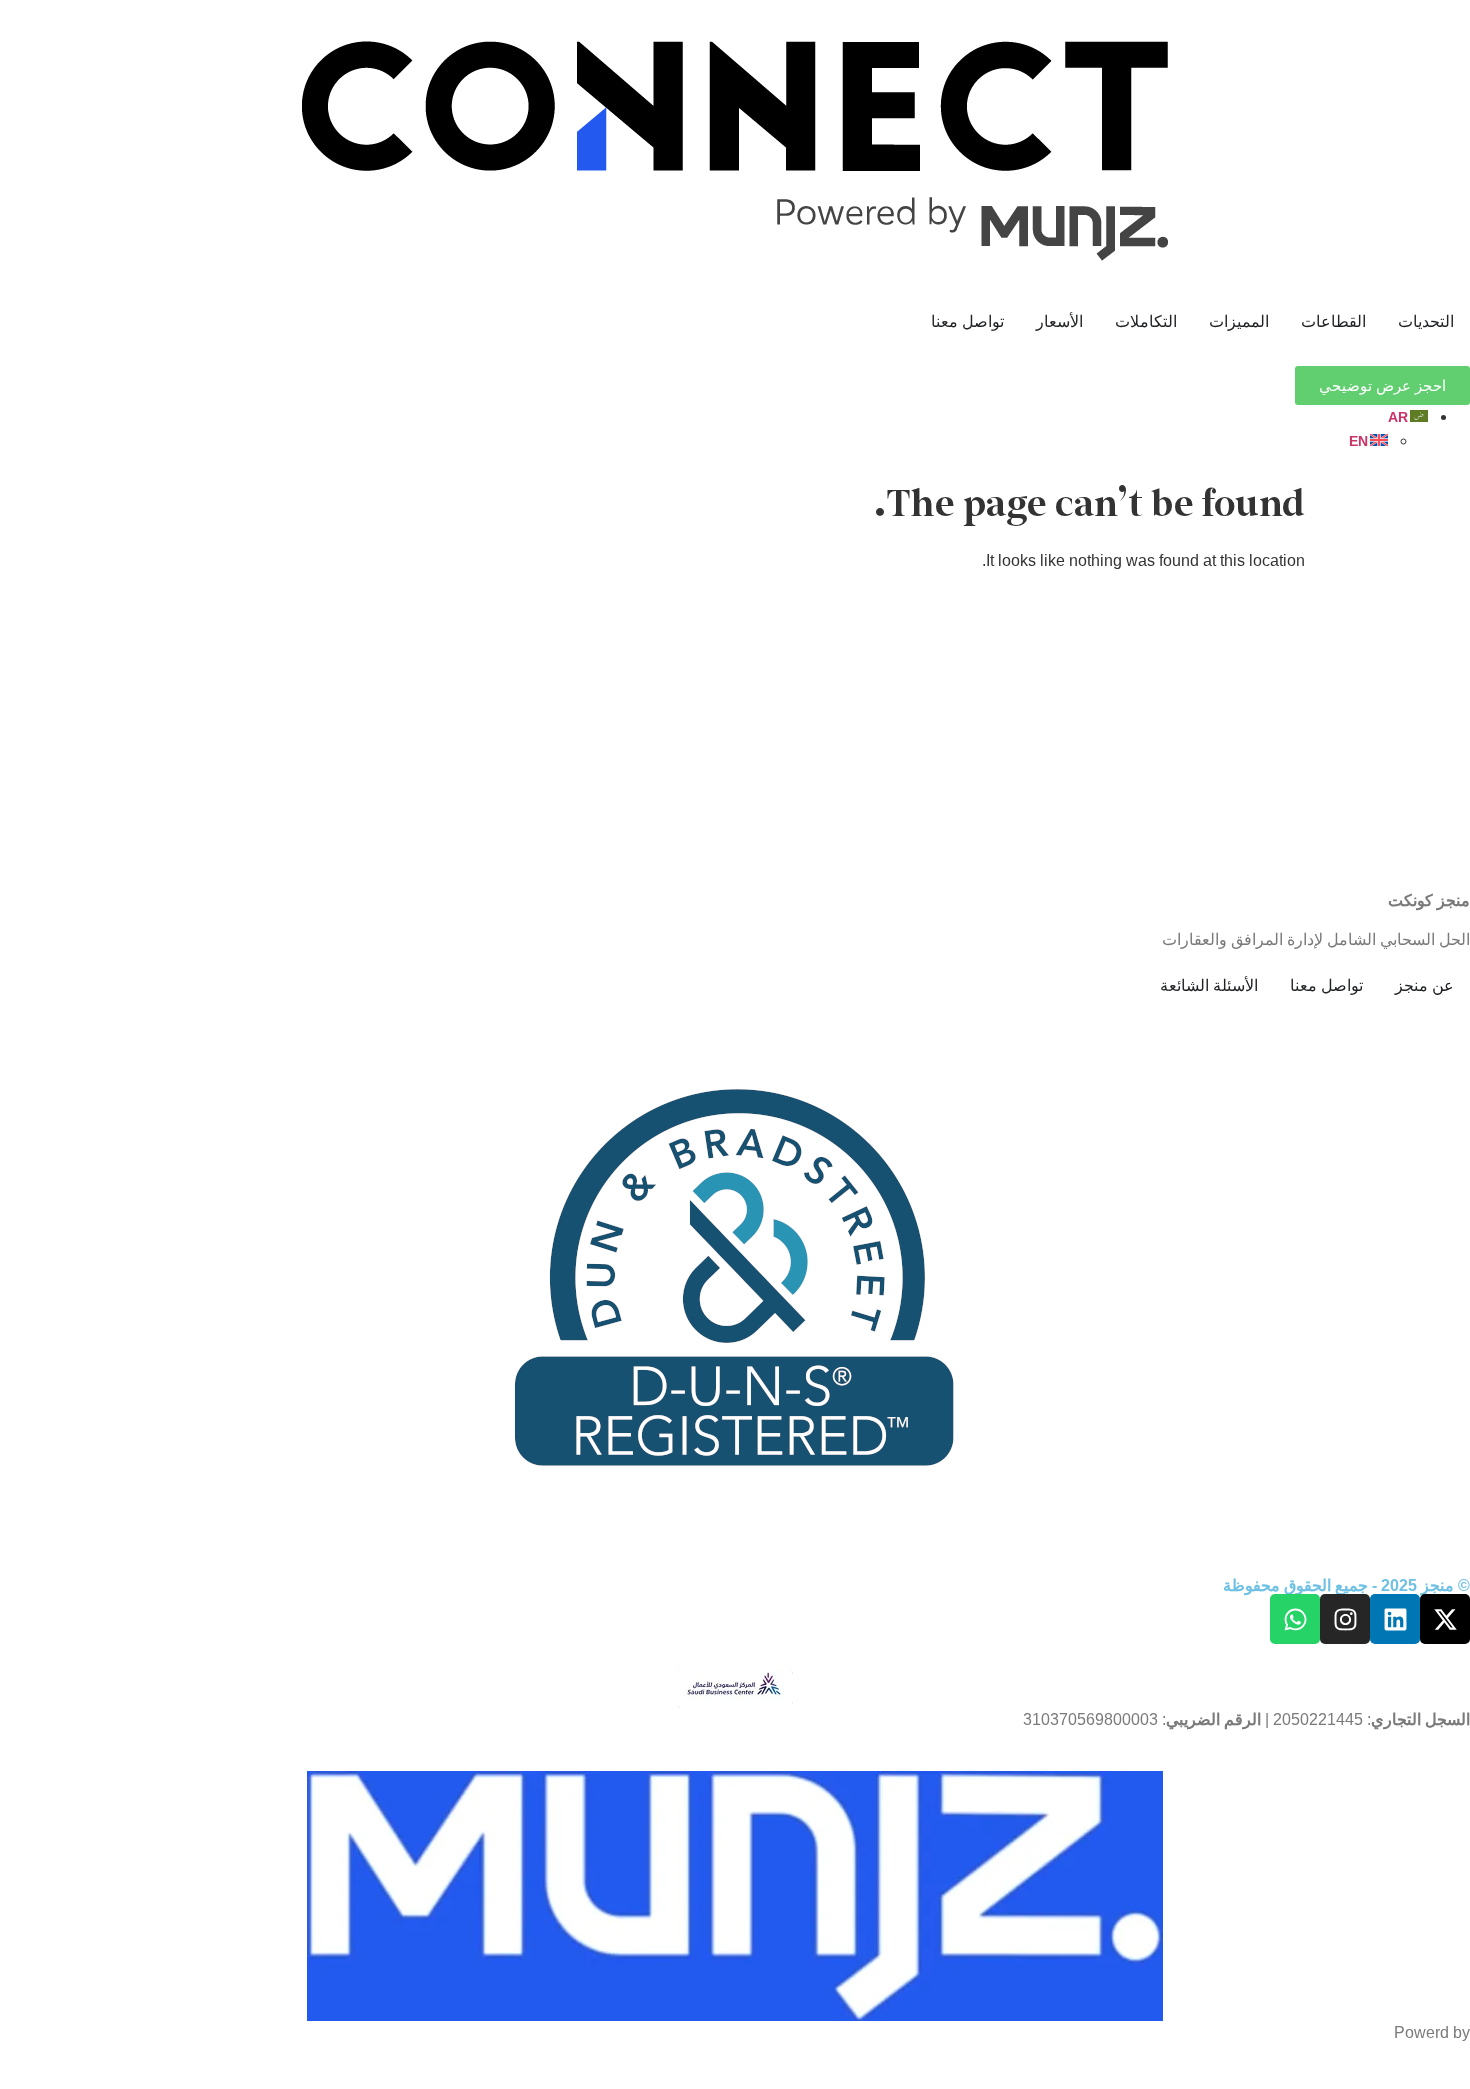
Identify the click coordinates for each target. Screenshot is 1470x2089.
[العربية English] (715, 429)
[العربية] (1409, 416)
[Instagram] (1345, 1619)
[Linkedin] (1395, 1619)
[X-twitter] (1445, 1619)
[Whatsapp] (1295, 1619)
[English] (1369, 440)
